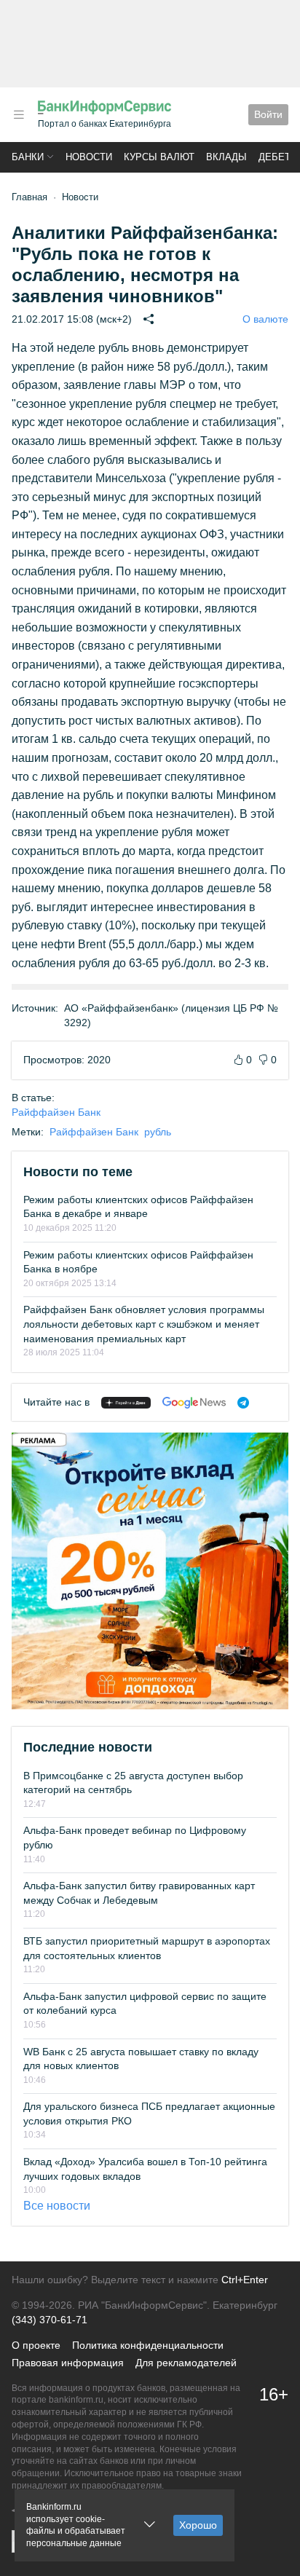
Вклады (226, 157)
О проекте (36, 2345)
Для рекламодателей (186, 2363)
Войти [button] (268, 114)
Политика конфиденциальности (148, 2345)
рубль (158, 1132)
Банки (28, 157)
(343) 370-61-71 (50, 2320)
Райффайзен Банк (56, 1112)
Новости (89, 157)
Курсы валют (159, 157)
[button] (19, 115)
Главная (29, 197)
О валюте (265, 319)
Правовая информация (68, 2363)
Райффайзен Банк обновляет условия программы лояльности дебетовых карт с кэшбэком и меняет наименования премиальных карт (144, 1324)
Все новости (57, 2206)
